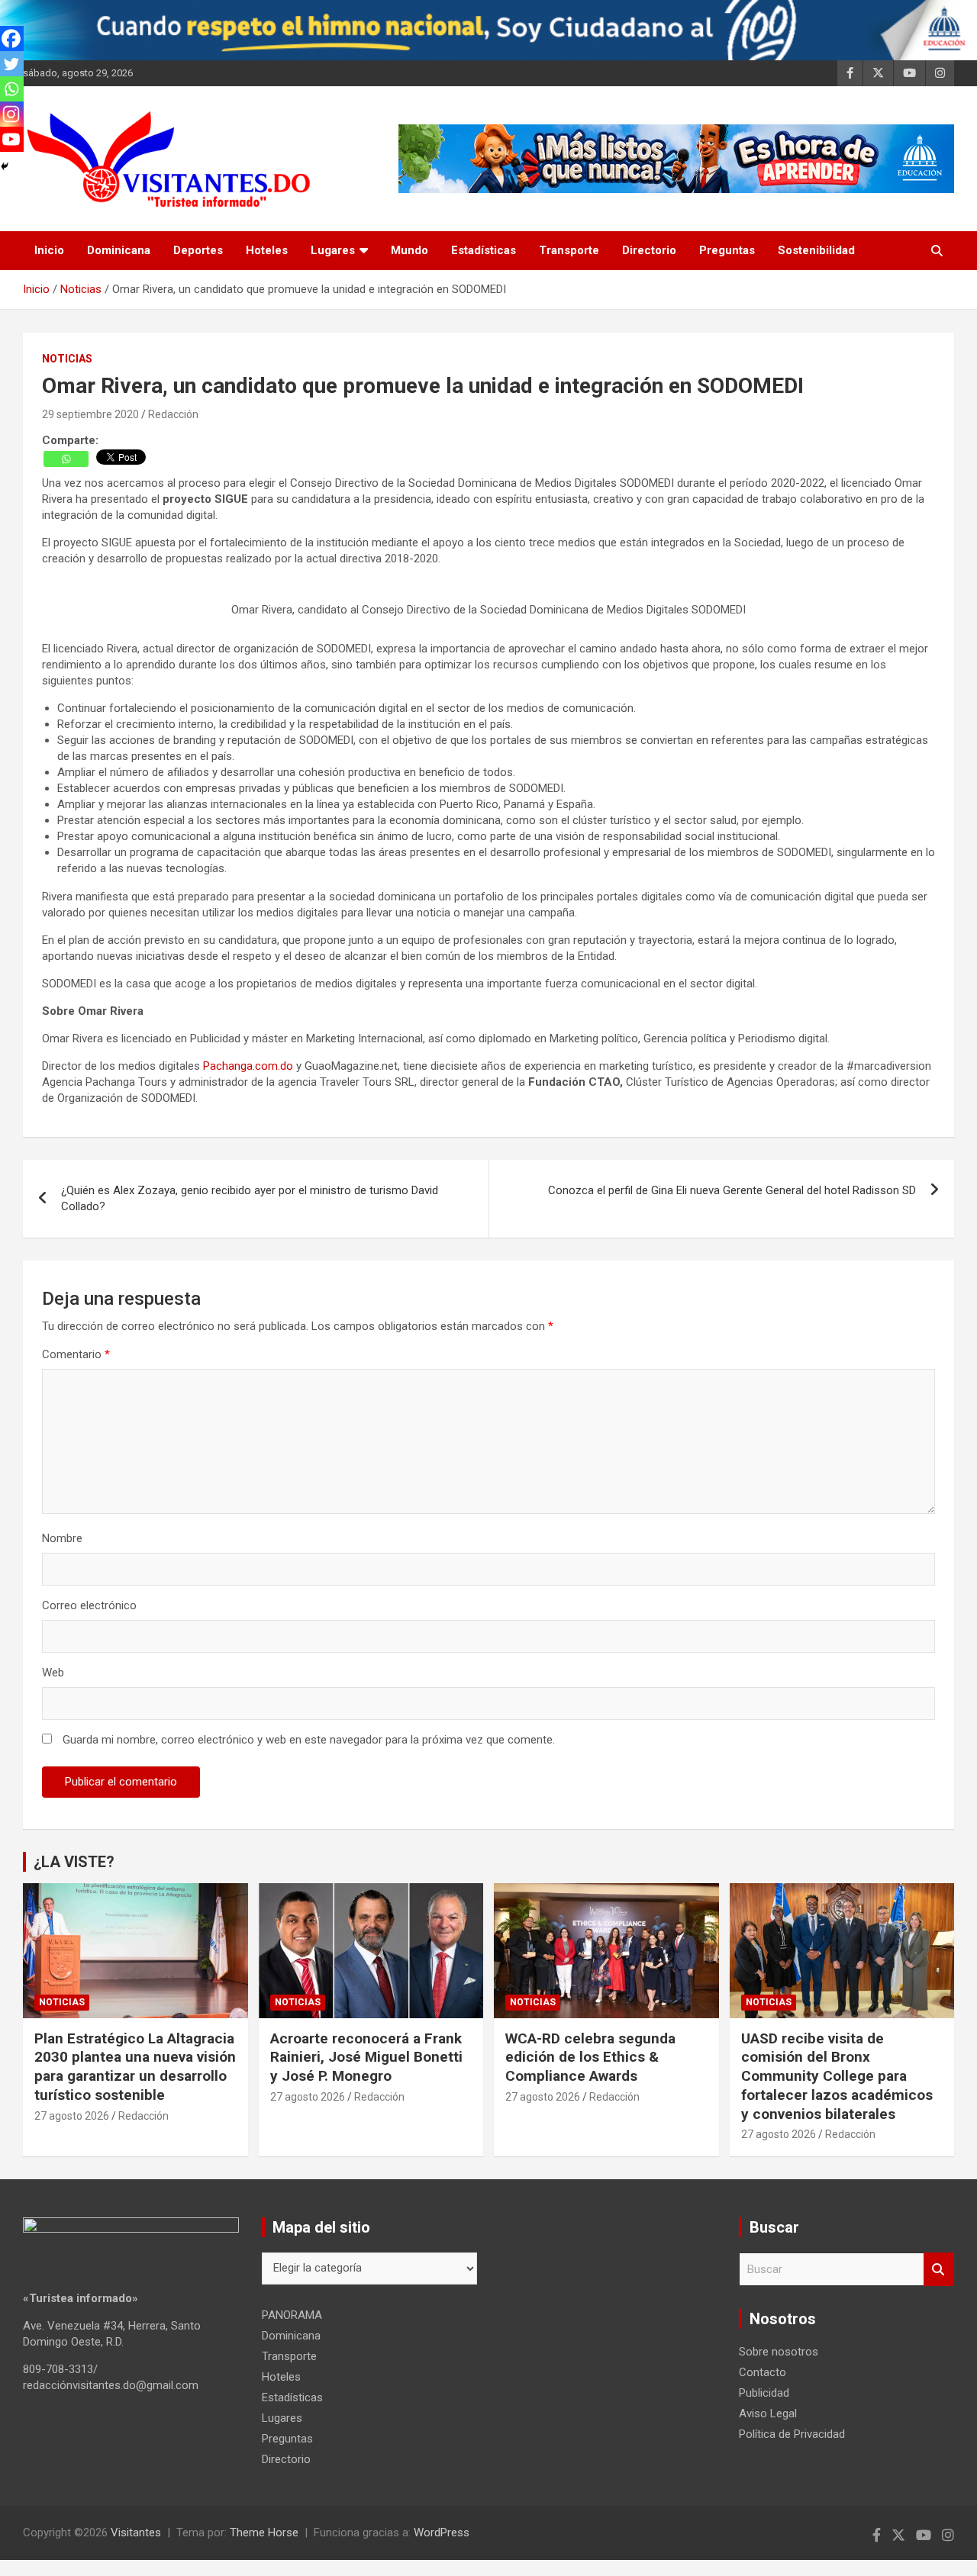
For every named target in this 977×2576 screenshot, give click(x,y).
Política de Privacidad (792, 2434)
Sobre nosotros (779, 2352)
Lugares (333, 250)
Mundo (410, 250)
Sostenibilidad (816, 250)
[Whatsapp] (66, 459)
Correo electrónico (89, 1605)
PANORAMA (292, 2315)
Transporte (569, 250)
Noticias (67, 359)
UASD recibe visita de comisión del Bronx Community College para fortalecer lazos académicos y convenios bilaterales (837, 2076)
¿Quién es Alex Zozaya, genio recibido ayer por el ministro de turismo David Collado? (250, 1198)
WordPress (442, 2533)
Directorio (649, 250)
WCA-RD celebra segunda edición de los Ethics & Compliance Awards (590, 2057)
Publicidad (764, 2393)
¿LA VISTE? (74, 1862)
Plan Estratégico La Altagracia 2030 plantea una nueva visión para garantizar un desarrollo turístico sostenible (135, 2067)
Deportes (198, 250)
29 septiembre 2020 (90, 414)
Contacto (763, 2372)
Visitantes (136, 2533)
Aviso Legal (768, 2413)
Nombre (62, 1538)
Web (53, 1673)
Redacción (173, 414)
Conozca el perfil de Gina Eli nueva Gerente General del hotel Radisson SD (732, 1190)
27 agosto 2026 (72, 2116)
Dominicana (119, 250)
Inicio (49, 250)
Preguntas (727, 250)
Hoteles (267, 250)
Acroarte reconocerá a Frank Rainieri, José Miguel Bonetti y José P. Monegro (366, 2057)
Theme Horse (264, 2533)
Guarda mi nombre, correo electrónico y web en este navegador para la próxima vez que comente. (309, 1740)
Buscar (939, 2270)
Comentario (76, 1354)
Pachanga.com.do (248, 1066)
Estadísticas (484, 250)
